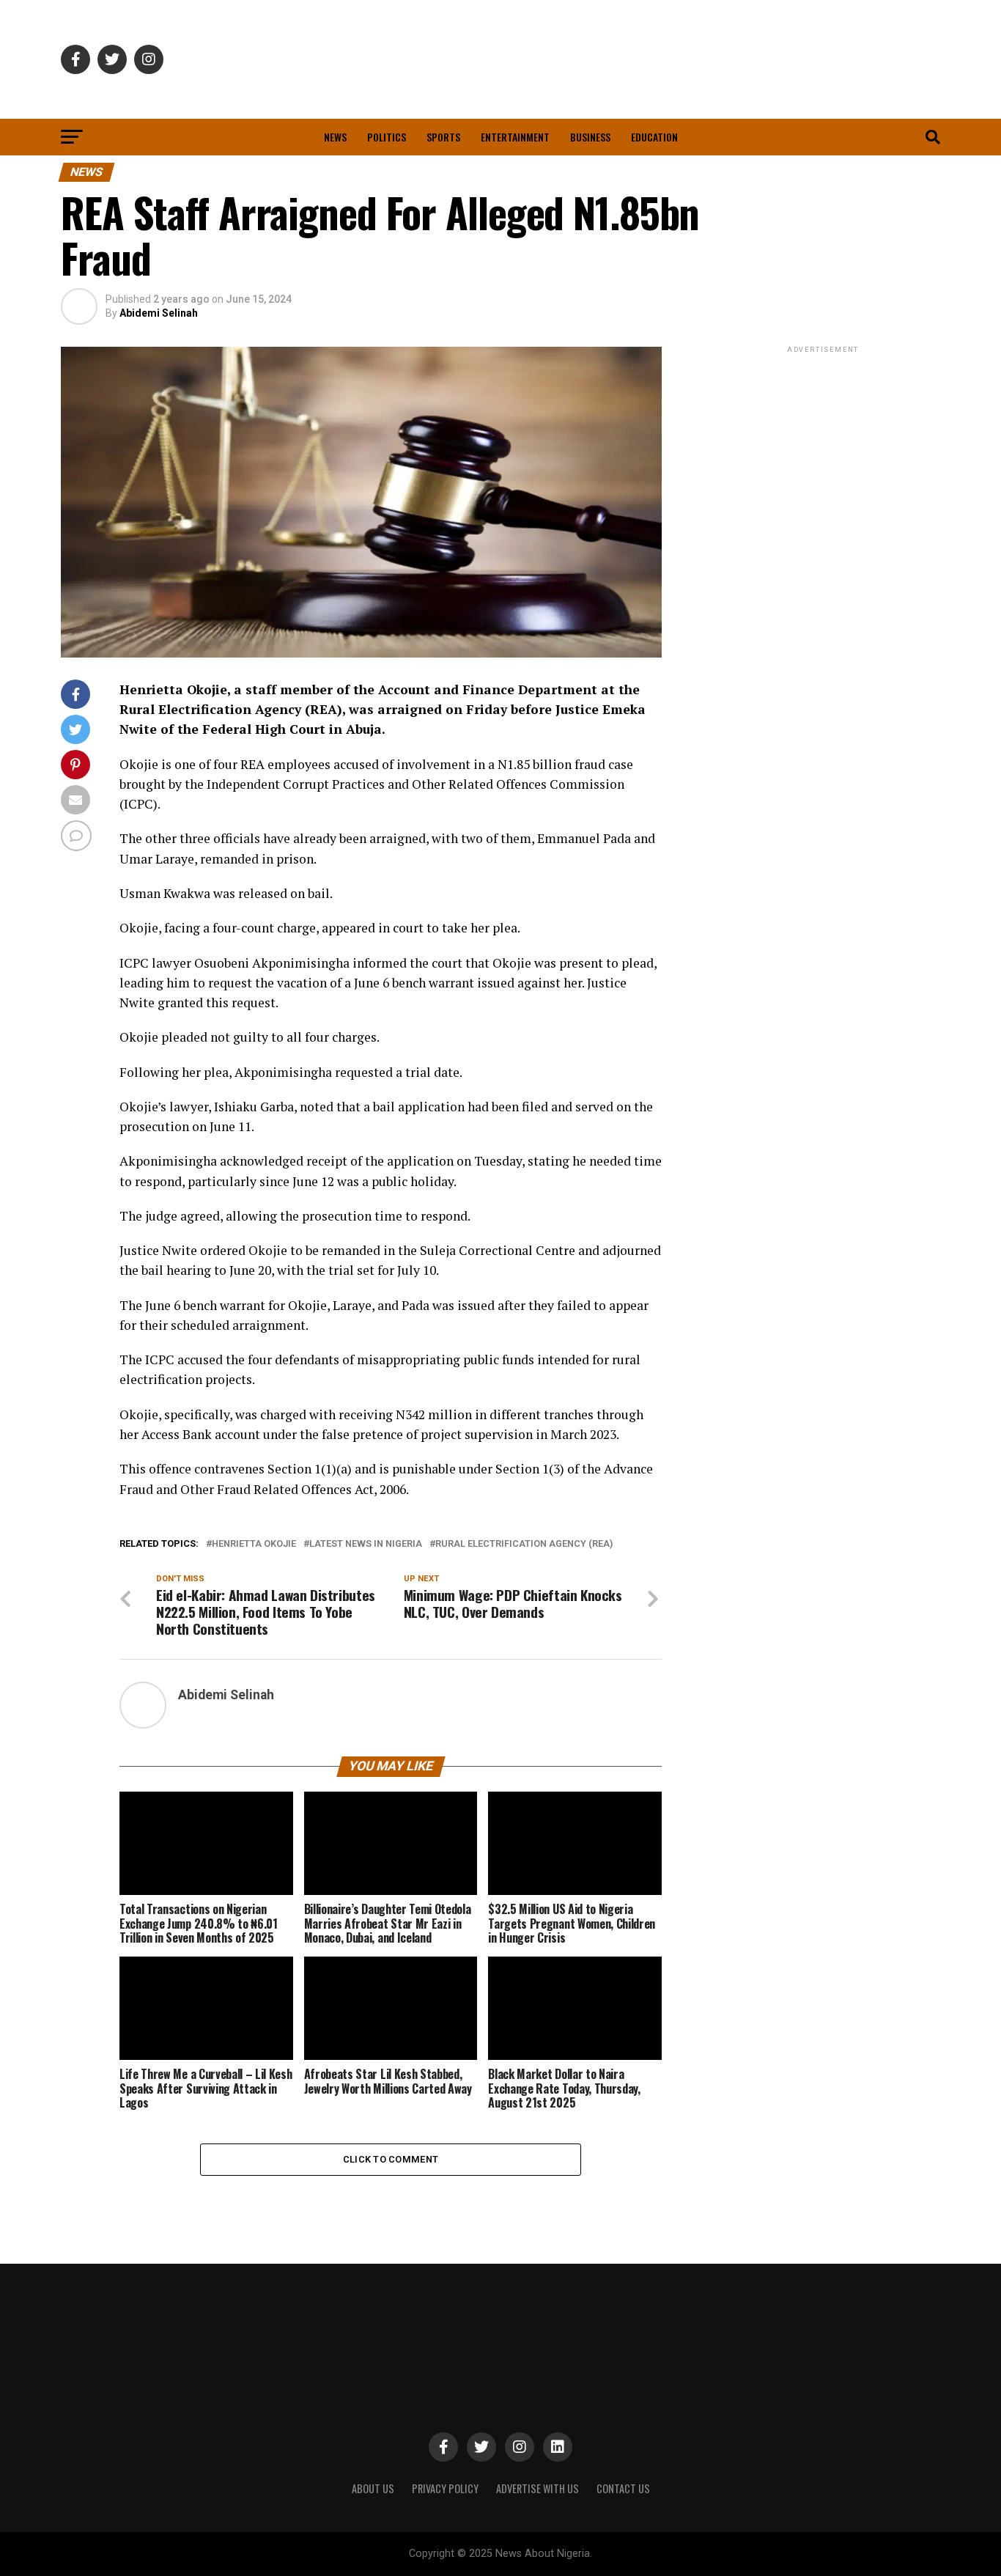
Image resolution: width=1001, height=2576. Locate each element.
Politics (387, 137)
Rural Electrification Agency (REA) (524, 1544)
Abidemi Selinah (159, 313)
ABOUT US (373, 2488)
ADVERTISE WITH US (538, 2488)
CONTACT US (623, 2488)
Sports (443, 137)
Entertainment (515, 137)
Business (590, 137)
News (335, 137)
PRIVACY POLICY (445, 2488)
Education (654, 137)
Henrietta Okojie (254, 1544)
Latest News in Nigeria (366, 1544)
